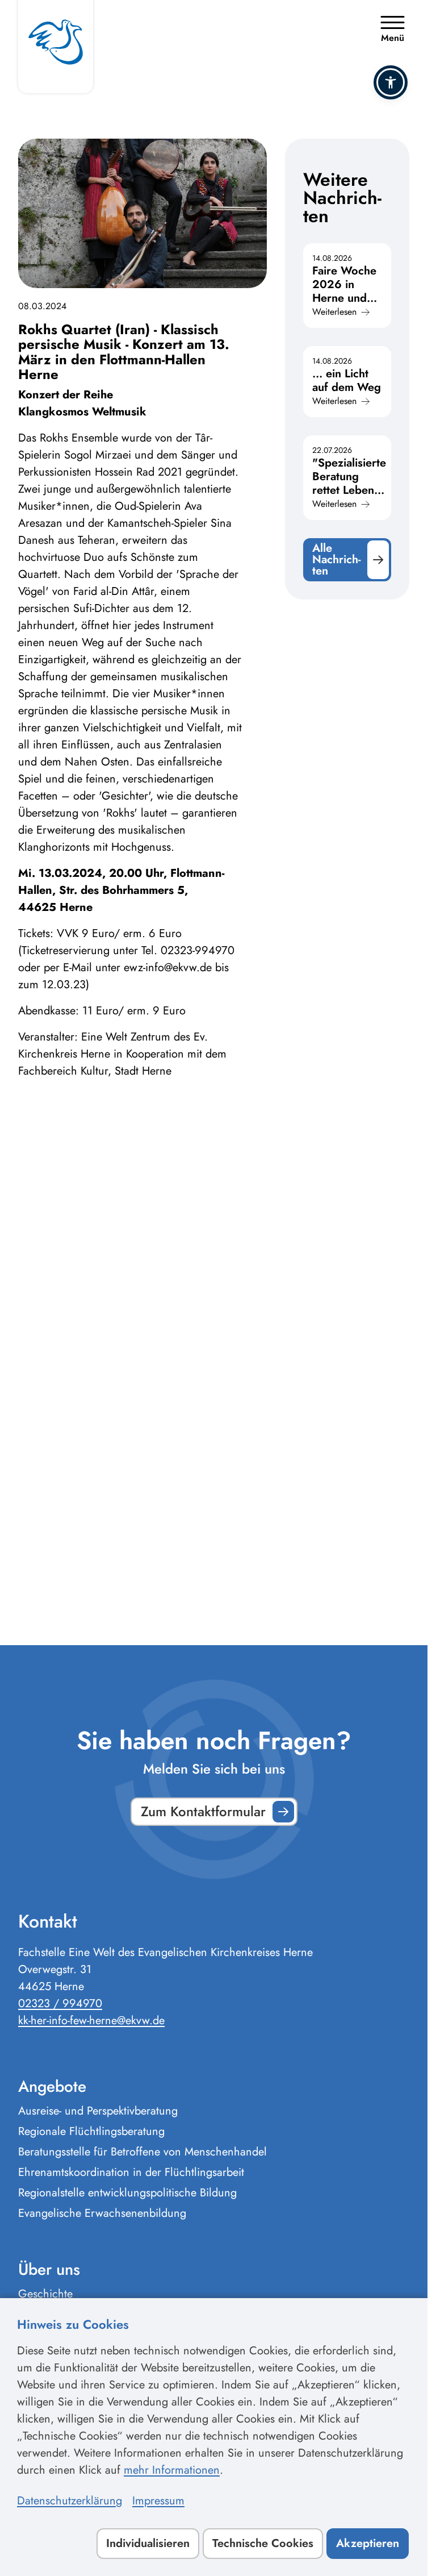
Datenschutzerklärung (70, 2501)
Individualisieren (148, 2543)
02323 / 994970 (60, 2003)
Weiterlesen (334, 312)
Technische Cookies (263, 2543)
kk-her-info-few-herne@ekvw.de (91, 2021)
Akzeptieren (368, 2543)
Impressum (158, 2501)
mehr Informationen (172, 2470)
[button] (391, 82)
